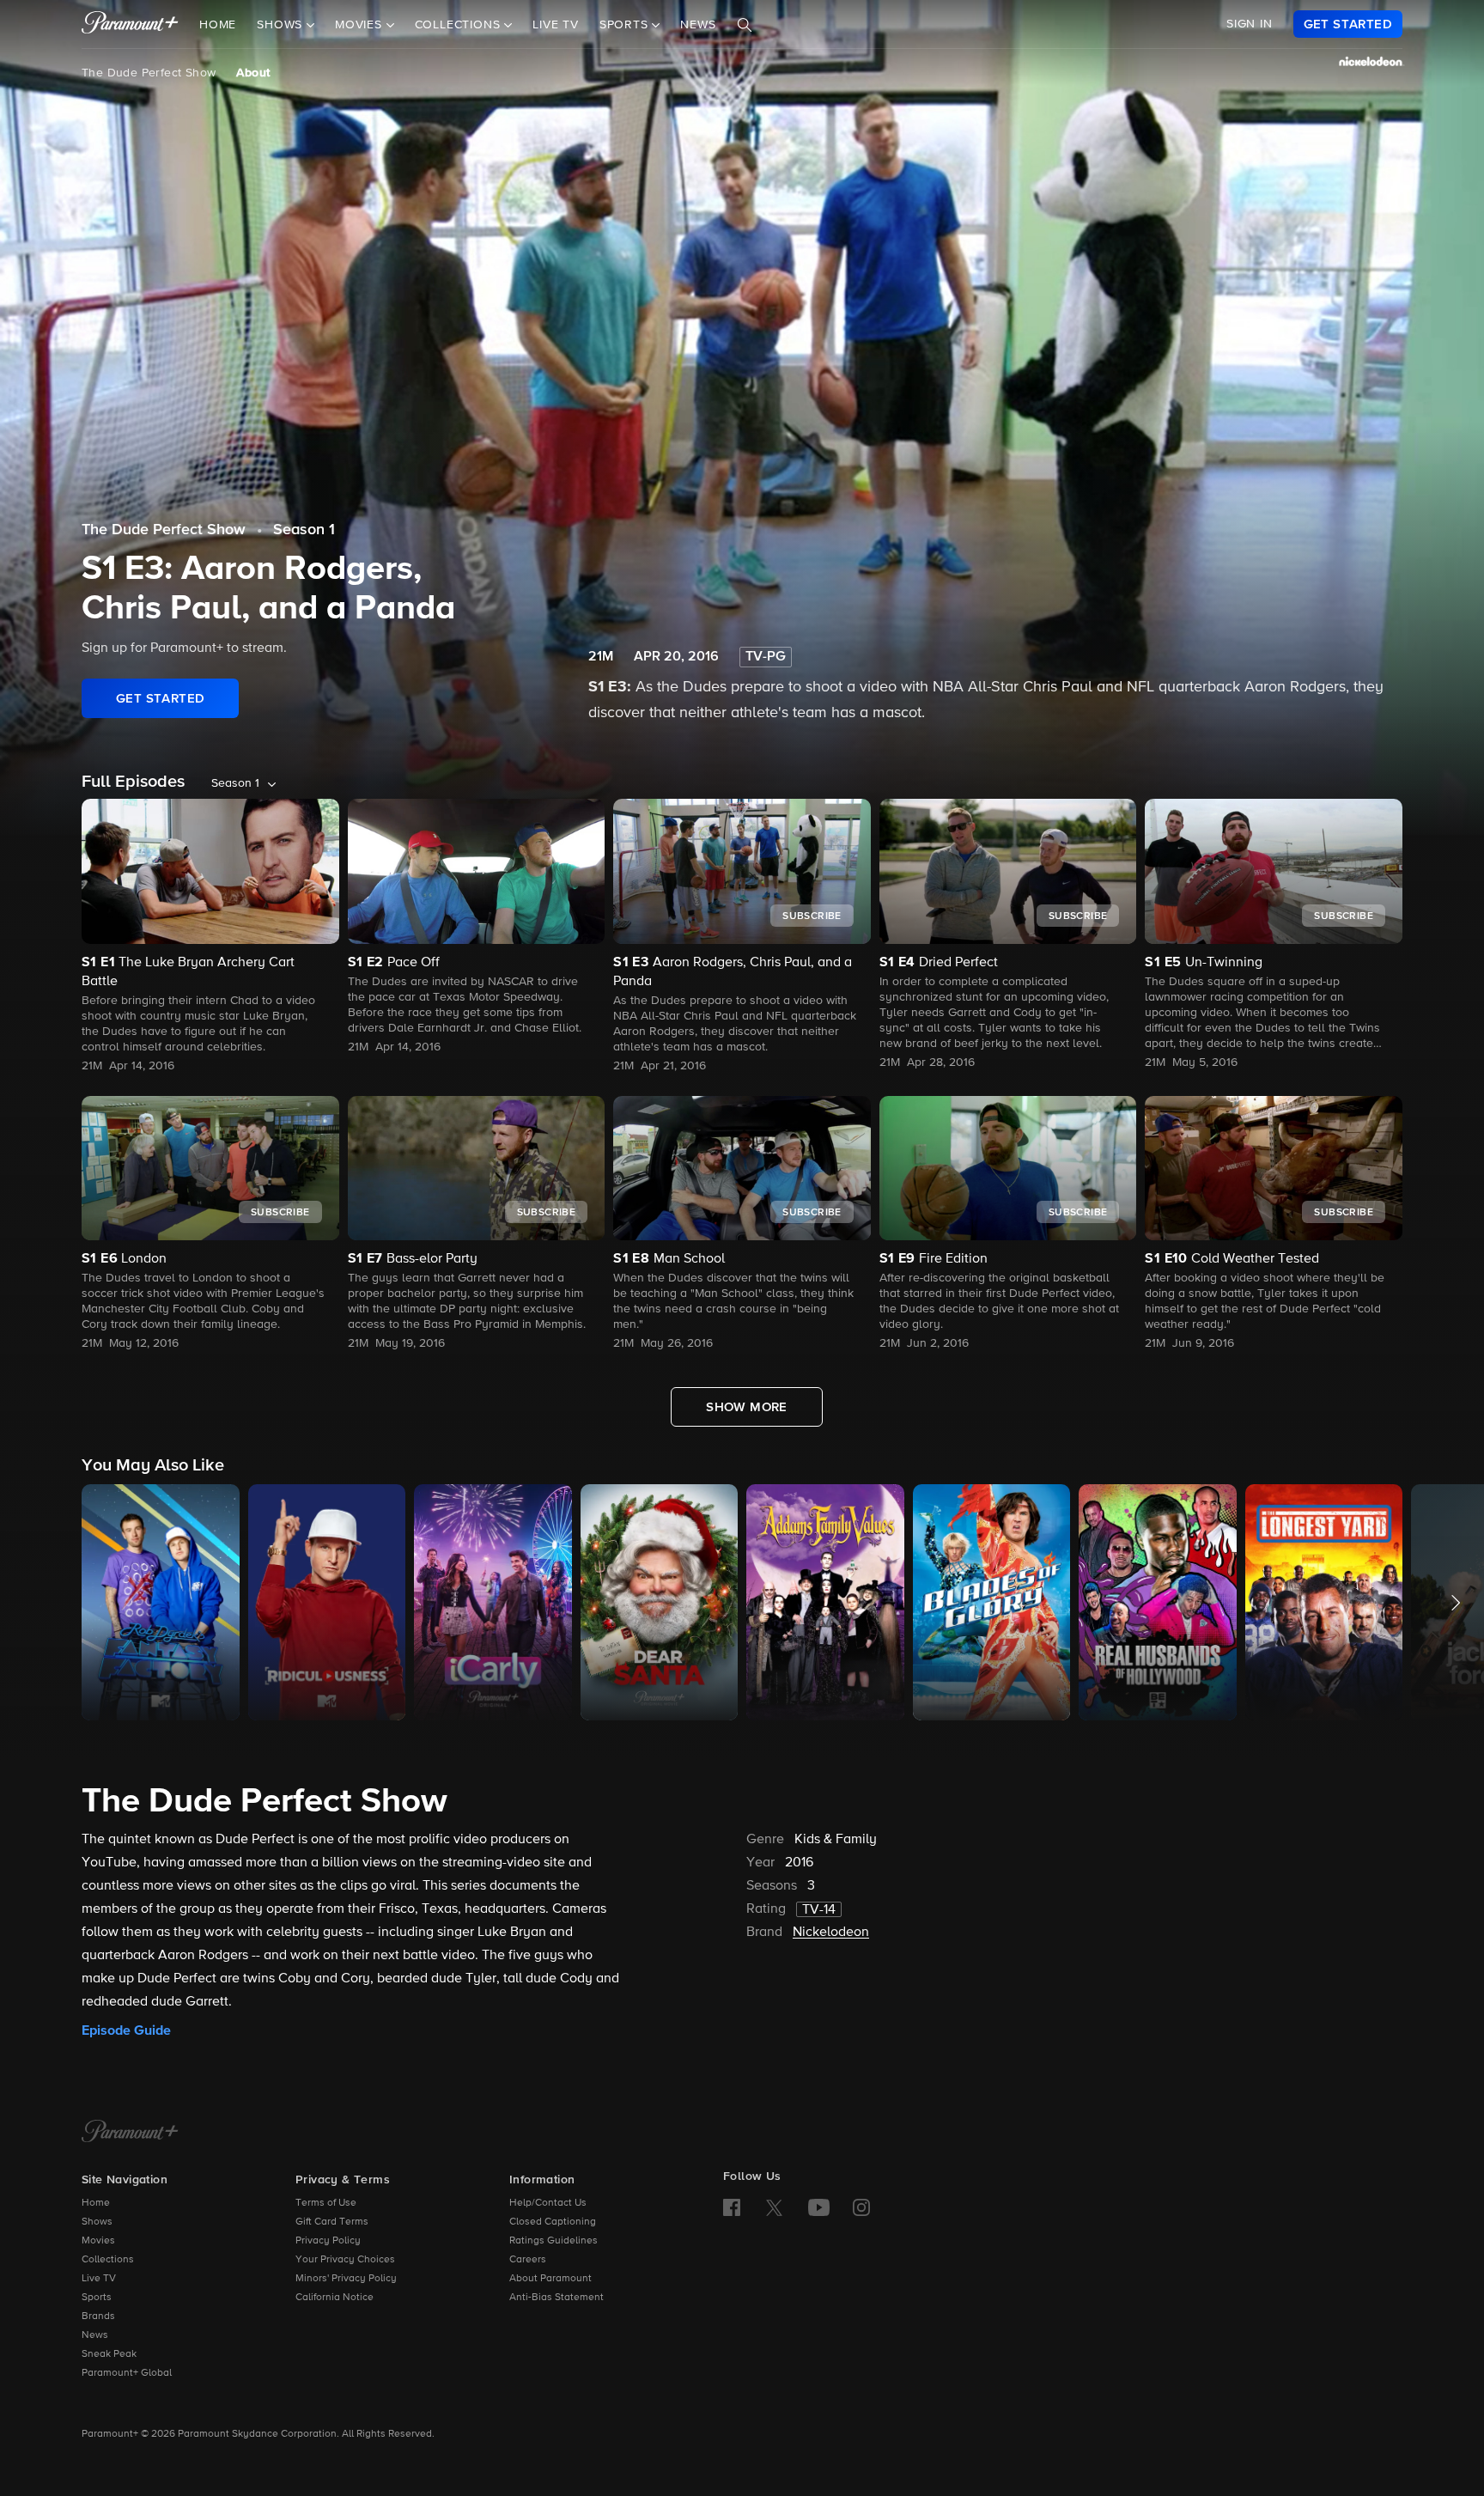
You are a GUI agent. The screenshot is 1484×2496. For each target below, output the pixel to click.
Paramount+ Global (127, 2373)
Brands (98, 2316)
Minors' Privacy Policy (346, 2279)
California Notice (335, 2298)
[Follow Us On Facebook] (732, 2207)
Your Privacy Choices (345, 2260)
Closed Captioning (553, 2222)
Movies (98, 2241)
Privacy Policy (328, 2241)
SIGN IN (1250, 24)
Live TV (556, 25)
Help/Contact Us (548, 2203)
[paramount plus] (130, 24)
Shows (97, 2222)
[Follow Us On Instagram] (861, 2207)
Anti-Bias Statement (556, 2298)
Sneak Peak (109, 2354)
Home (218, 25)
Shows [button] (282, 25)
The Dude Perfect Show (149, 73)
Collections (108, 2260)
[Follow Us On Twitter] (774, 2207)
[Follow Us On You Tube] (819, 2207)
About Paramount (550, 2279)
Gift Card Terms (332, 2222)
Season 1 (304, 530)
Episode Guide (126, 2030)
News (698, 25)
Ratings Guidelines (553, 2241)
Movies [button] (361, 25)
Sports (97, 2298)
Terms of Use (326, 2203)
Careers (528, 2260)
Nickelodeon (831, 1933)
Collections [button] (460, 25)
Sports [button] (626, 25)
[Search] (745, 25)
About (253, 73)
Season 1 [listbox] (235, 783)
